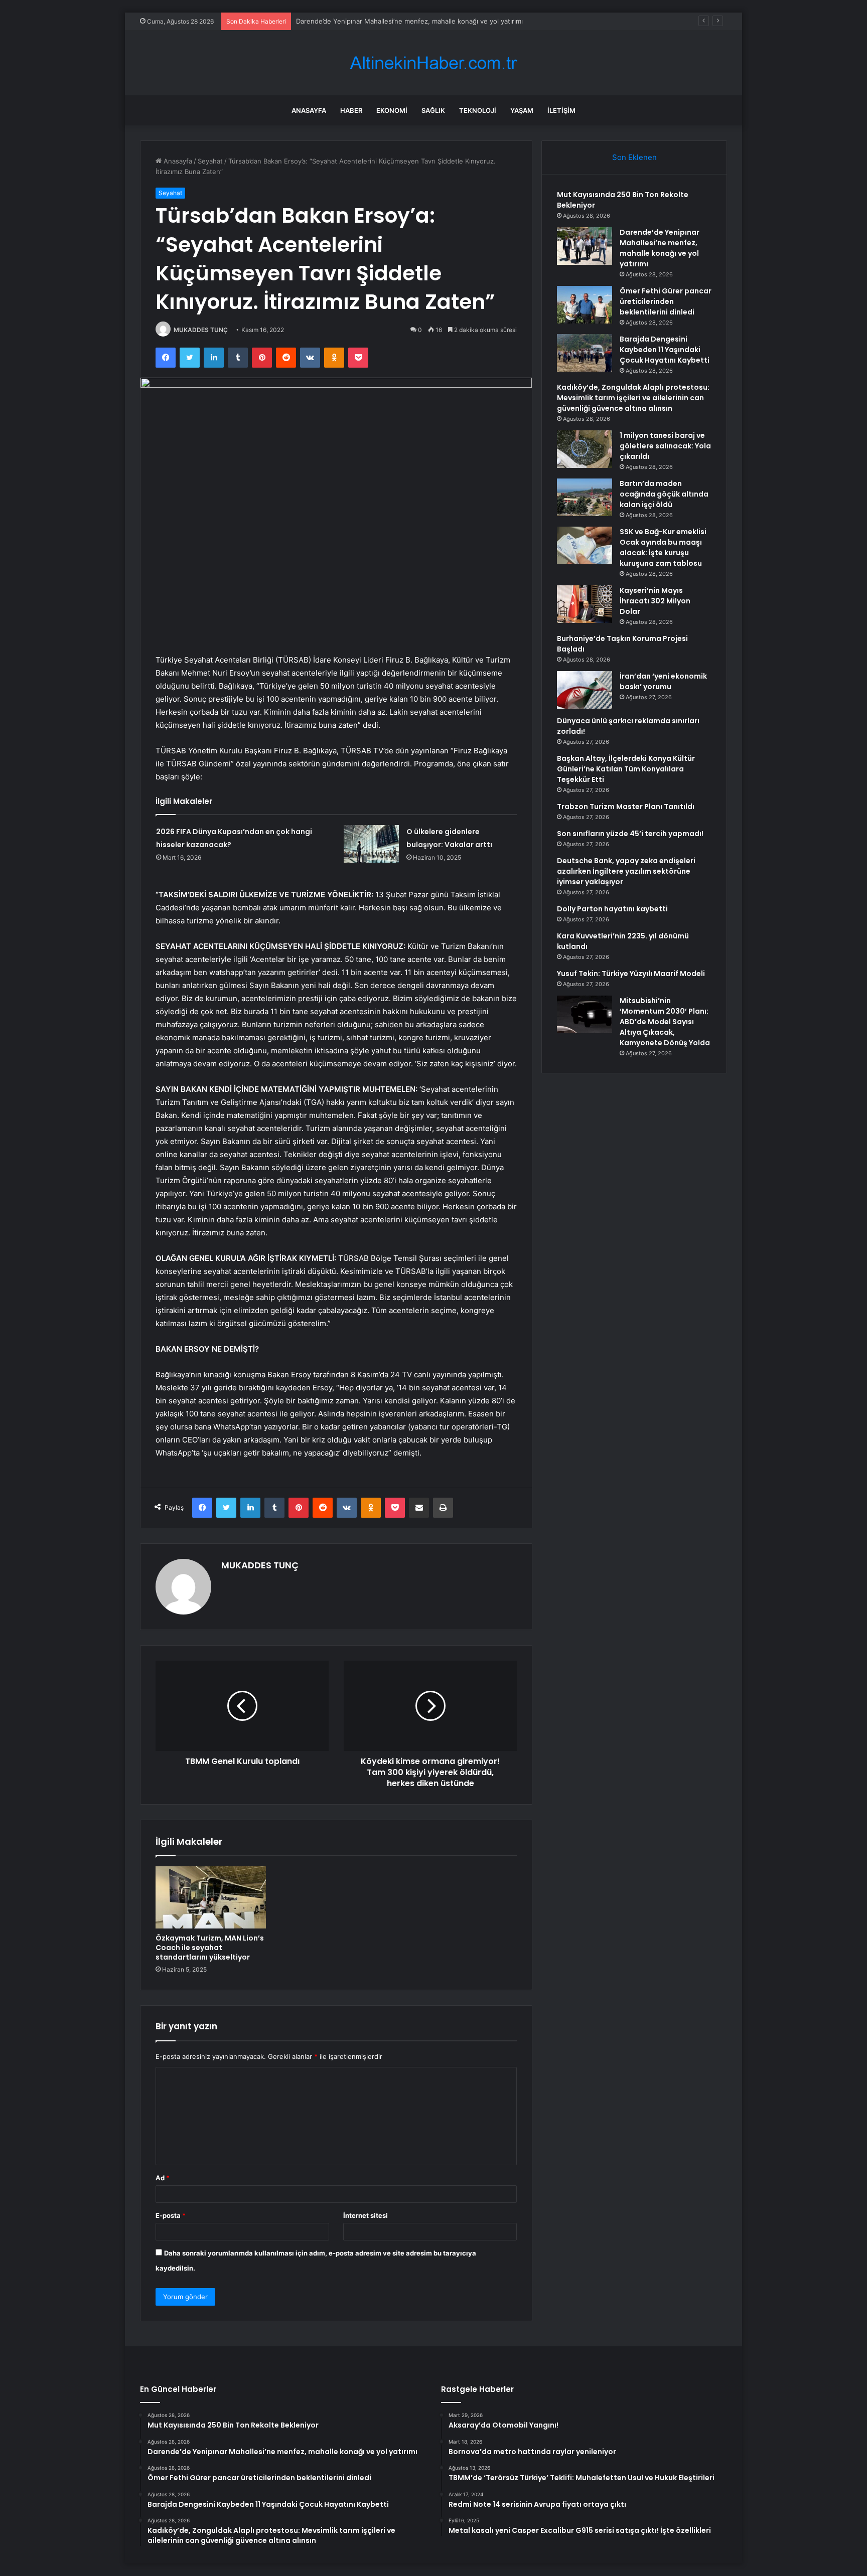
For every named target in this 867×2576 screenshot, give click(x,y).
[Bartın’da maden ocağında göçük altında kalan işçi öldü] (585, 497)
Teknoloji (478, 110)
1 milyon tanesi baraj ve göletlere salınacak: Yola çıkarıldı (665, 446)
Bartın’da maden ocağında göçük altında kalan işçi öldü (664, 494)
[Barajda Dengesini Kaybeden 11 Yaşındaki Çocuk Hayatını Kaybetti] (585, 353)
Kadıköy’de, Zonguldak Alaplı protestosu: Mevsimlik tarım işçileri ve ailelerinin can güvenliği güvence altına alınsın (633, 398)
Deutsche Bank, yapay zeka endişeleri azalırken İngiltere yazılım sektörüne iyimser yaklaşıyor (626, 871)
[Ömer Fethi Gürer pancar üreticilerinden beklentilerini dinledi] (585, 305)
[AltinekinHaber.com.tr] (434, 63)
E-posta (171, 2215)
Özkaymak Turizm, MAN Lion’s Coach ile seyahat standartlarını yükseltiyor (210, 1948)
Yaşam (522, 110)
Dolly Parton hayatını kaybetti (612, 909)
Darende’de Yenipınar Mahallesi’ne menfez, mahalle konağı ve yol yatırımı (660, 248)
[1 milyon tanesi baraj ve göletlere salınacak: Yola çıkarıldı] (585, 449)
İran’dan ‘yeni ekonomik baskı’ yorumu (663, 681)
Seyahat (210, 161)
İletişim (561, 110)
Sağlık (433, 110)
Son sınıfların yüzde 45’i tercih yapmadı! (630, 834)
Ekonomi (392, 110)
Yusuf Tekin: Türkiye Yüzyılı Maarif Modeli (631, 974)
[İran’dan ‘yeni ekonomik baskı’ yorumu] (585, 690)
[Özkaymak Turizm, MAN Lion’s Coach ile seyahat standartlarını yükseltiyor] (211, 1897)
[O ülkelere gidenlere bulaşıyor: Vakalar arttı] (371, 844)
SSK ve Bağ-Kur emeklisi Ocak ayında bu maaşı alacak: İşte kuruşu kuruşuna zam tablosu (663, 547)
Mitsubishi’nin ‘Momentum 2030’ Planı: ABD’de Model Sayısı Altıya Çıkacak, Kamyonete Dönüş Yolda (665, 1022)
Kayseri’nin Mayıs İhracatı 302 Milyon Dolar (655, 601)
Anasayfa (309, 110)
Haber (351, 110)
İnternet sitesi (366, 2215)
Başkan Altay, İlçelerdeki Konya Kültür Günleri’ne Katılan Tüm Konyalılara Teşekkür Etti (626, 769)
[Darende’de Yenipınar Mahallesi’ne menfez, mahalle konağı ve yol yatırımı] (585, 246)
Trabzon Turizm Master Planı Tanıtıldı (626, 807)
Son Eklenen (634, 157)
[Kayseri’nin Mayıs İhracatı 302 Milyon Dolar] (585, 604)
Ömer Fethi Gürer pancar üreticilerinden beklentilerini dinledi (391, 21)
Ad (163, 2178)
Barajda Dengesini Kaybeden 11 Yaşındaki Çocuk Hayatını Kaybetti (665, 350)
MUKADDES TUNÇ (201, 330)
